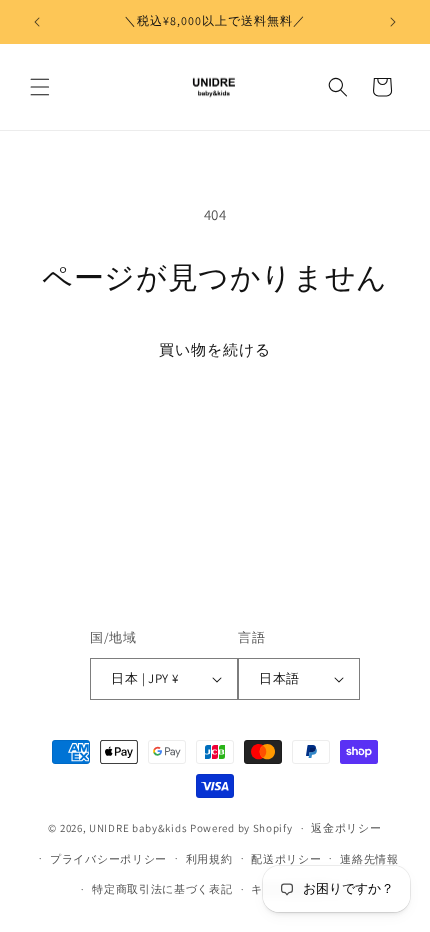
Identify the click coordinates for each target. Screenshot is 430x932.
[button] (40, 87)
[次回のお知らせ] (393, 22)
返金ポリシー (346, 828)
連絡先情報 (369, 859)
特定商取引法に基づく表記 (162, 889)
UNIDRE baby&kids (138, 828)
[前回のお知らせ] (37, 22)
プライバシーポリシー (108, 859)
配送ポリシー (286, 859)
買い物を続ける (215, 349)
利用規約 (209, 859)
